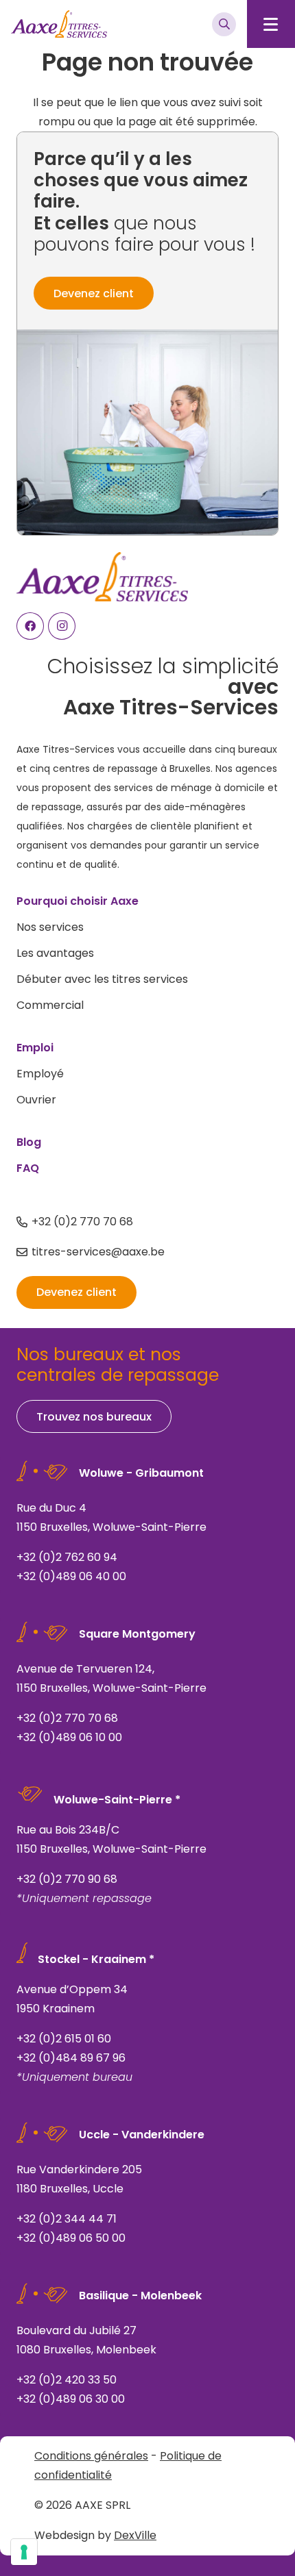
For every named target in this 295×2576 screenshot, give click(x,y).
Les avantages (55, 953)
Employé (40, 1074)
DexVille (135, 2535)
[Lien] (147, 1525)
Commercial (50, 1005)
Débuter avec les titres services (102, 979)
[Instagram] (62, 626)
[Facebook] (30, 626)
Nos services (50, 927)
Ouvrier (36, 1100)
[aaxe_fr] (59, 24)
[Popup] (224, 24)
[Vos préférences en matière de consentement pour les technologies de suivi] (24, 2552)
